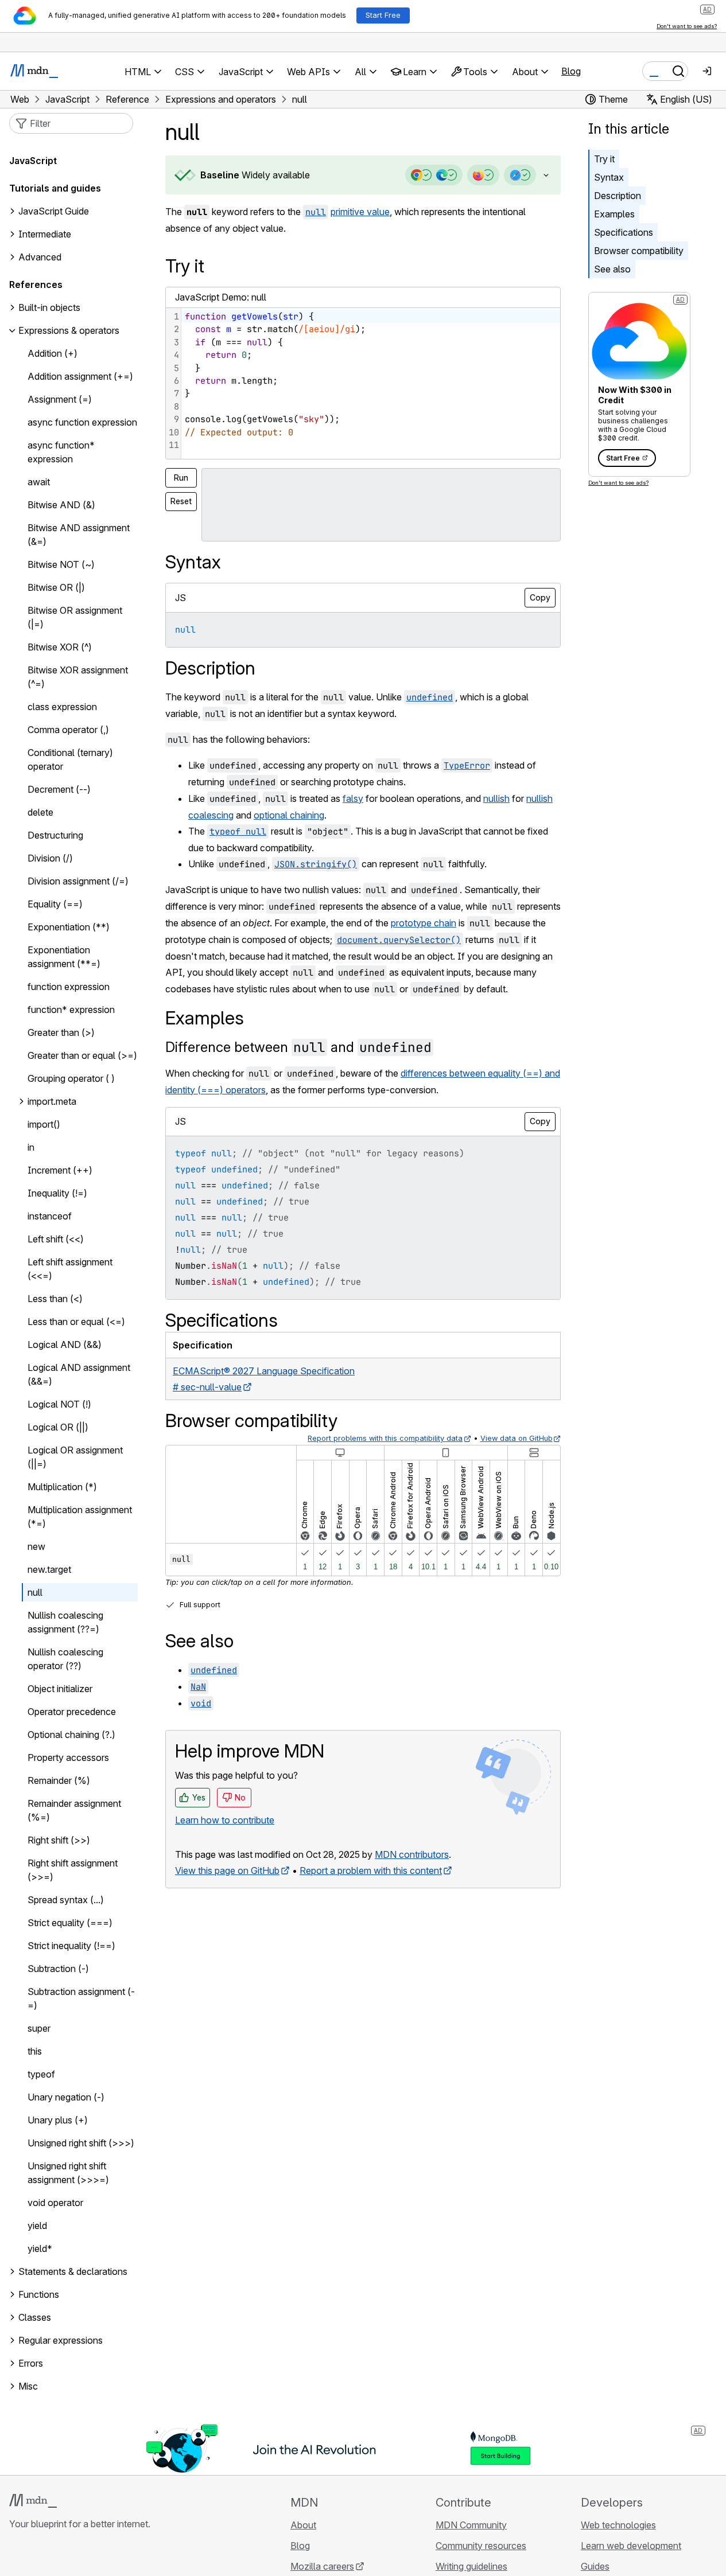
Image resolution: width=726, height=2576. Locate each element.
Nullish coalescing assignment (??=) (65, 1623)
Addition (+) (53, 354)
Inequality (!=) (57, 1194)
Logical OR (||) (58, 1428)
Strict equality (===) (70, 1923)
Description (618, 196)
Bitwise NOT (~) (61, 565)
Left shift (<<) (56, 1240)
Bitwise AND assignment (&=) (79, 535)
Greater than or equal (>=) (82, 1056)
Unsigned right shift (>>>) (81, 2144)
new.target (49, 1570)
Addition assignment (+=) (80, 377)
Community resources (481, 2546)
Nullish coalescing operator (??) (65, 1659)
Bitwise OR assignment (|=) (75, 618)
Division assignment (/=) (78, 882)
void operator (55, 2203)
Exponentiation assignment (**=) (64, 957)
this (35, 2052)
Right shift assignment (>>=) (73, 1870)
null (35, 1593)
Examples (614, 214)
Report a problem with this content (371, 1870)
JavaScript (33, 161)
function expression (69, 987)
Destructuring (55, 836)
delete (40, 813)
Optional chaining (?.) (71, 1735)
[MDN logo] (33, 2501)
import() (44, 1125)
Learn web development (631, 2546)
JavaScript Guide (54, 212)
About (303, 2525)
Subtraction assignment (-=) (81, 1999)
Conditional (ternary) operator (70, 760)
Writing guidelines (471, 2566)
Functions (39, 2295)
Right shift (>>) (59, 1841)
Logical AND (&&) (65, 1345)
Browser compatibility (639, 251)
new (36, 1547)
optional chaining (289, 815)
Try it (604, 159)
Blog (571, 71)
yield (37, 2226)
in (31, 1148)
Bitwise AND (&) (61, 505)
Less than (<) (55, 1299)
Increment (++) (60, 1171)
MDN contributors (412, 1854)
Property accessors (68, 1758)
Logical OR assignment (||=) (75, 1457)
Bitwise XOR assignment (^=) (78, 677)
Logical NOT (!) (59, 1405)
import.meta (52, 1102)
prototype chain (424, 923)
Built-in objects (49, 308)
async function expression (82, 423)
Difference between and (298, 1047)
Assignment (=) (60, 400)
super (39, 2029)
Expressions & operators (69, 331)
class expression (62, 707)
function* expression (71, 1010)
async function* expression (61, 453)
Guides (595, 2566)
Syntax (609, 177)
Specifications (624, 232)
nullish (496, 798)
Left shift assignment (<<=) (70, 1269)
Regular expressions (61, 2341)
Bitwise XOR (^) (60, 648)
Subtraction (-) (58, 1969)
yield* (40, 2249)
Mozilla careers (322, 2566)
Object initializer (60, 1689)
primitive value (360, 212)
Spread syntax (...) (66, 1900)
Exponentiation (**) (69, 927)
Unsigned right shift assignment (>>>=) (68, 2173)
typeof (41, 2075)
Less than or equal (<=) (76, 1322)
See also (612, 269)
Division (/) (50, 859)
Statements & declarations (73, 2272)
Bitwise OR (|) (56, 588)
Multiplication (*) (62, 1487)
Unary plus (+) (58, 2121)
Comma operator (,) (68, 730)
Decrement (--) (59, 790)
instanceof (50, 1217)
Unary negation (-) (66, 2098)
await (39, 482)
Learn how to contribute (225, 1820)
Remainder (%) (59, 1781)
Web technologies (618, 2525)
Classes (35, 2318)
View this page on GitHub (227, 1870)
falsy (353, 798)
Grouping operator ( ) (71, 1079)
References (36, 285)
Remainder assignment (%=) (74, 1811)
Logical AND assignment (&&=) (79, 1375)
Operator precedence (72, 1712)
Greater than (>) (61, 1033)
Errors (31, 2364)
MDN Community (471, 2525)
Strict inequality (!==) (71, 1946)
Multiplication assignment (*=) (80, 1517)
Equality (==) (55, 905)
